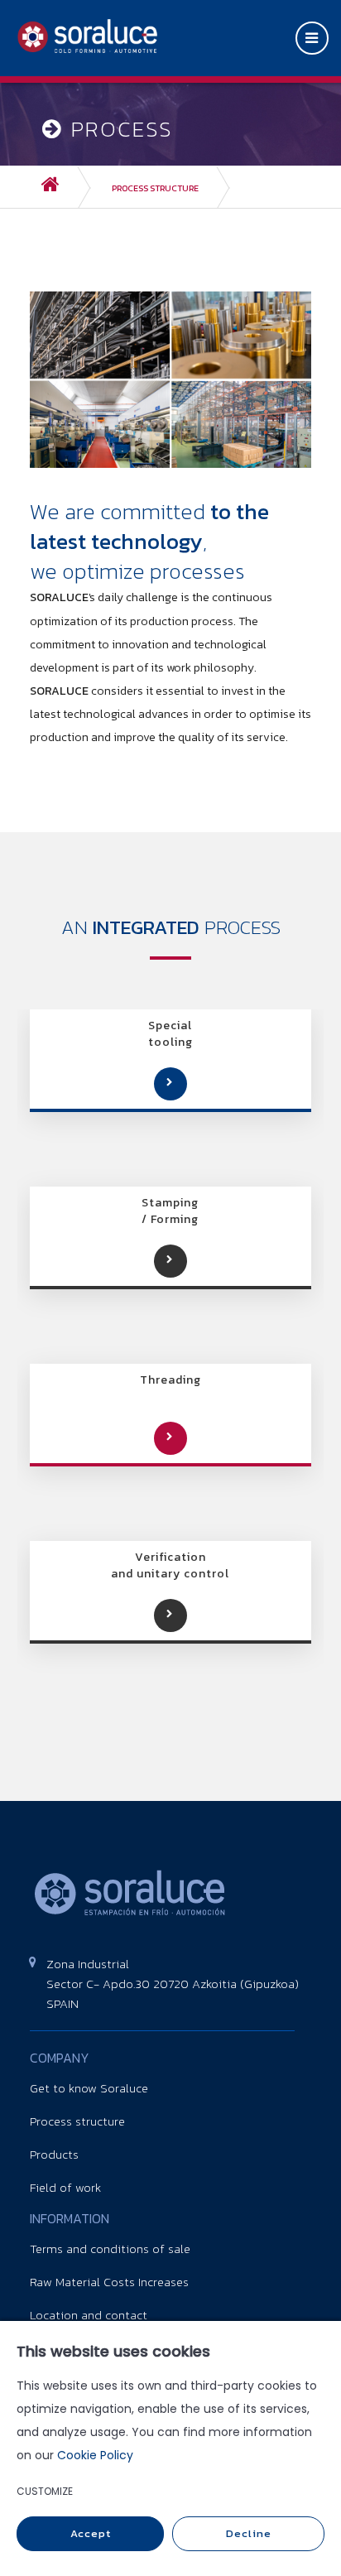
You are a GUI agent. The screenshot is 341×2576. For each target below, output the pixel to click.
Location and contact (89, 2315)
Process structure (155, 188)
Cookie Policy (95, 2455)
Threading (170, 1380)
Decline (249, 2533)
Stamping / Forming (170, 1211)
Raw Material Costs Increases (109, 2282)
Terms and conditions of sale (110, 2249)
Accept (91, 2533)
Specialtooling (170, 1034)
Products (54, 2154)
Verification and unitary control (170, 1566)
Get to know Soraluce (89, 2088)
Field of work (65, 2187)
